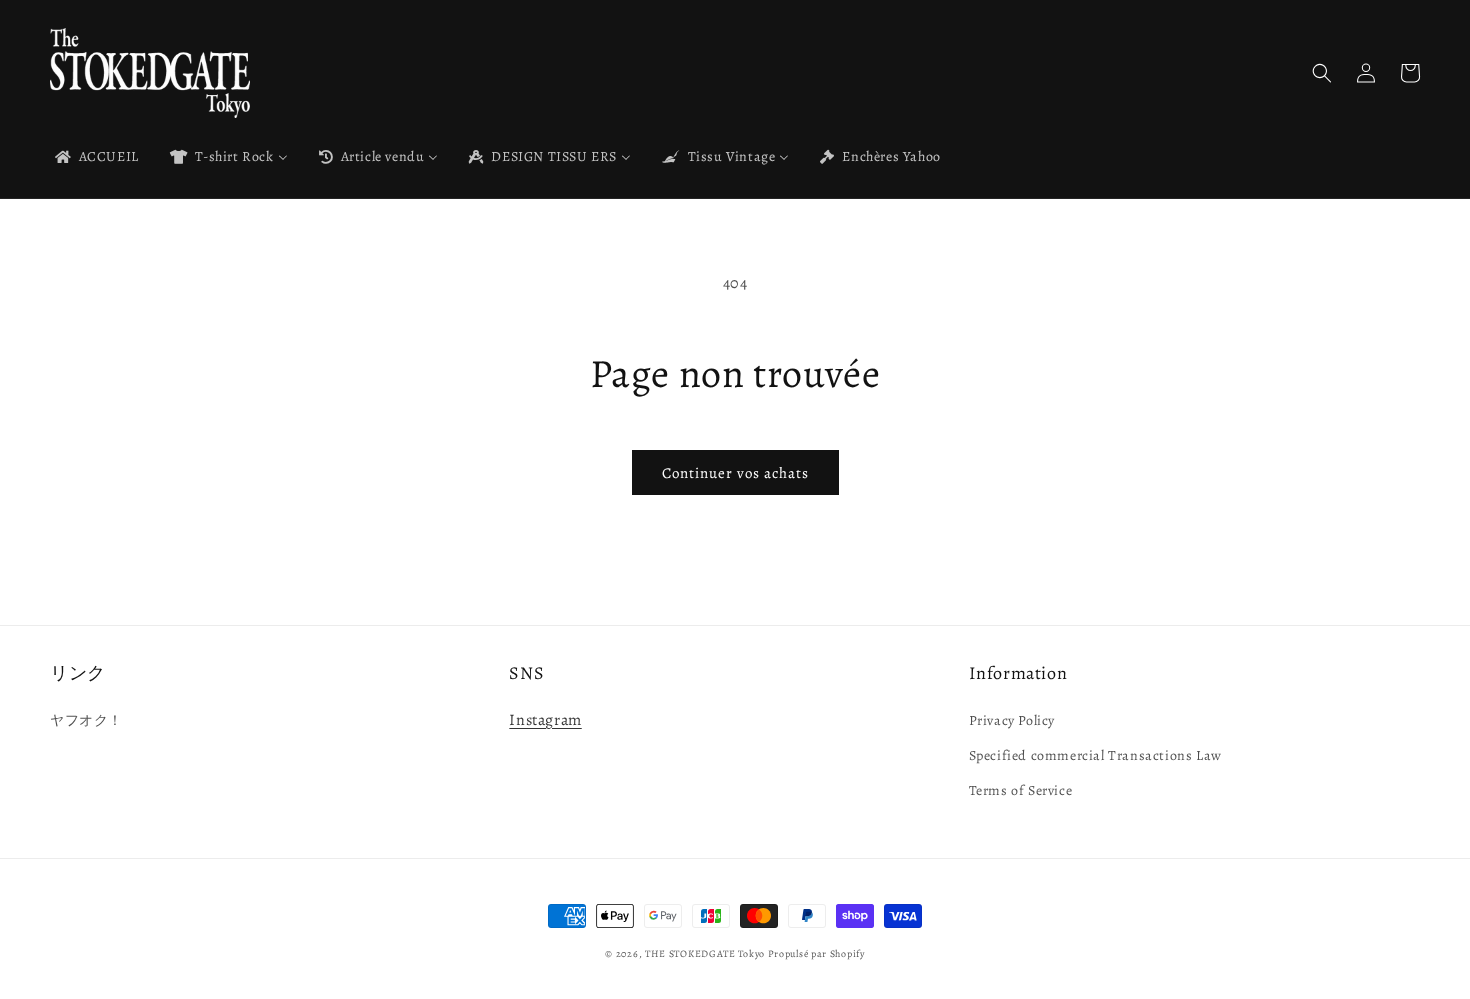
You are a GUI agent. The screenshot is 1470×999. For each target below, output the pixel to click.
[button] (1322, 73)
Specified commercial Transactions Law (1095, 755)
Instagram (545, 720)
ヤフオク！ (86, 720)
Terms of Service (1021, 790)
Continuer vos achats (735, 473)
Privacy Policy (1012, 720)
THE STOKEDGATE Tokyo (705, 953)
